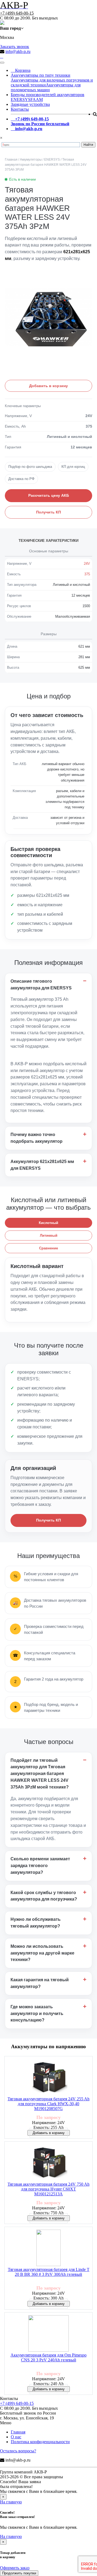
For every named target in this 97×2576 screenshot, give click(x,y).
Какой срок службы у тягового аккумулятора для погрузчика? (44, 1896)
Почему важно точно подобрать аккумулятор (37, 1138)
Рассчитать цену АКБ (49, 495)
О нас (16, 2437)
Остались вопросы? (18, 2451)
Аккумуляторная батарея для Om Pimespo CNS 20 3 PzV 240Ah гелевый (48, 2357)
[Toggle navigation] (2, 63)
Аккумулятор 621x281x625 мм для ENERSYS (42, 1165)
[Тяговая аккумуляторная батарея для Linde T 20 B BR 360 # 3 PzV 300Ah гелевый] (48, 2248)
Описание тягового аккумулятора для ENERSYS (41, 985)
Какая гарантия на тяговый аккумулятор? (40, 1983)
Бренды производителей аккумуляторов (48, 95)
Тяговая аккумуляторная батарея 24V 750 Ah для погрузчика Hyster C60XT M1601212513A (48, 2189)
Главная (18, 2432)
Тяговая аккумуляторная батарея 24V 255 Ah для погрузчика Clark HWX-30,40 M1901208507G (48, 2104)
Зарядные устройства (30, 104)
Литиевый (49, 1235)
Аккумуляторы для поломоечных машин (46, 87)
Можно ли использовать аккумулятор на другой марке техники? (42, 1953)
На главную (11, 2502)
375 (87, 574)
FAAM (37, 99)
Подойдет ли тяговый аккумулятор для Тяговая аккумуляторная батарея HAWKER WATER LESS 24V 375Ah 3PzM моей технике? (40, 1774)
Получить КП (48, 512)
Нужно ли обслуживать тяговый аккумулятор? (36, 1923)
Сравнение (48, 1248)
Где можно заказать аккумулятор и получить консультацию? (37, 2014)
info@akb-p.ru (18, 51)
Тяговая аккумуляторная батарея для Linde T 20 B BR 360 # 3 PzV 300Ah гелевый (49, 2272)
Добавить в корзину (48, 386)
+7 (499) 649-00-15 (17, 13)
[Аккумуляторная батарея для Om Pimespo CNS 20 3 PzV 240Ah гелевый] (48, 2334)
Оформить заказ (15, 2568)
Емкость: (42, 2127)
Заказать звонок (15, 47)
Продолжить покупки (19, 2573)
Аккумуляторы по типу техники (41, 75)
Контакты (20, 109)
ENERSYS (21, 99)
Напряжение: (45, 2123)
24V (87, 564)
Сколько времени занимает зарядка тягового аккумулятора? (40, 1866)
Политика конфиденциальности (40, 2442)
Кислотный (48, 1223)
